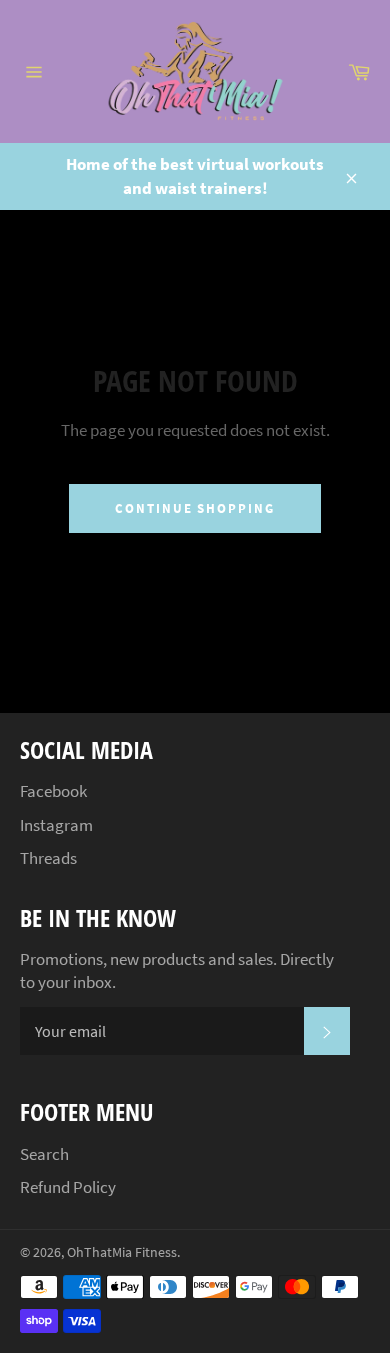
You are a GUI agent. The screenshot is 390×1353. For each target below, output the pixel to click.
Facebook (53, 791)
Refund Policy (68, 1187)
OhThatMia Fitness (122, 1252)
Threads (48, 858)
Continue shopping (195, 508)
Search (44, 1154)
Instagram (56, 825)
